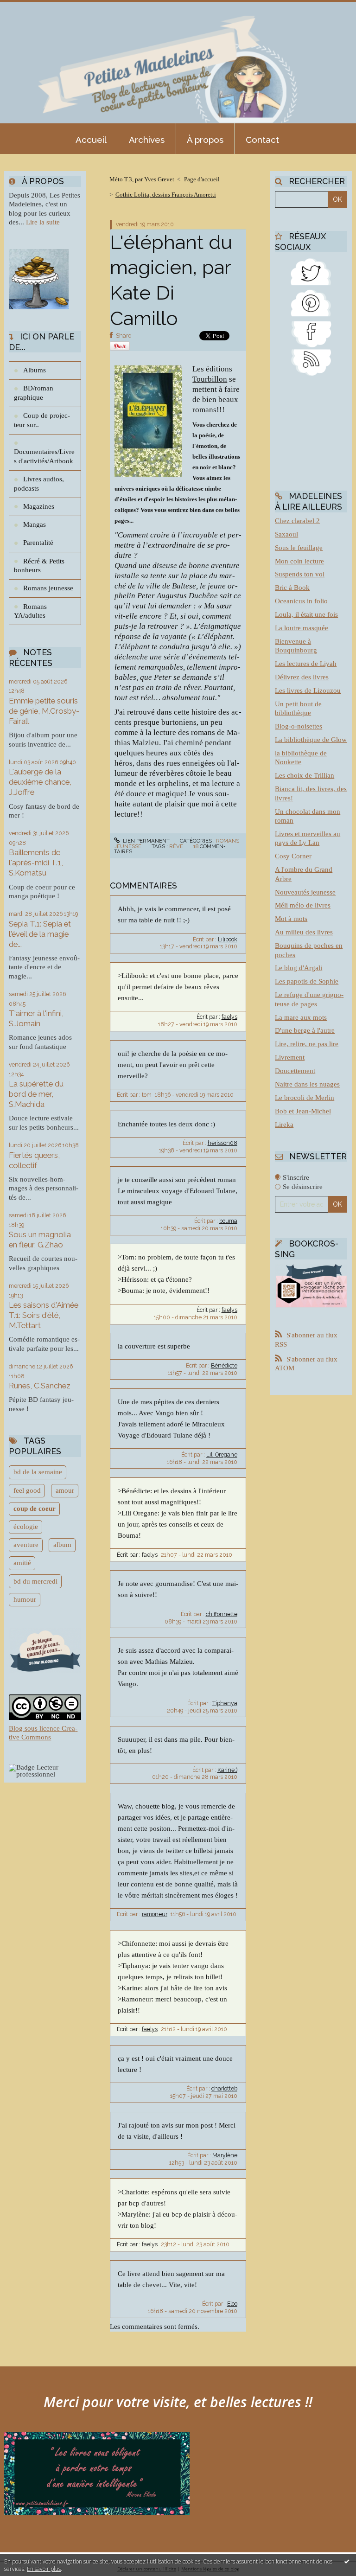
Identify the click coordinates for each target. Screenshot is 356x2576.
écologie (26, 1527)
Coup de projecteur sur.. (42, 420)
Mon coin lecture (299, 561)
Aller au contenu (30, 7)
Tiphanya (225, 1703)
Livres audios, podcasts (39, 484)
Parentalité (38, 543)
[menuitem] (91, 139)
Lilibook (228, 940)
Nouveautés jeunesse (305, 892)
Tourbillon (210, 379)
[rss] (311, 361)
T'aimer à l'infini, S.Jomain (36, 1018)
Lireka (284, 1125)
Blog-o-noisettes (299, 726)
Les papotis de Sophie (307, 981)
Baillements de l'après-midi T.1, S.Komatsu (36, 863)
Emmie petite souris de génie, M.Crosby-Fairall (44, 711)
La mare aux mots (301, 1017)
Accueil (91, 140)
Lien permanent (146, 841)
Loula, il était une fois (306, 614)
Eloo (232, 2304)
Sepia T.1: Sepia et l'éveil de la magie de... (40, 934)
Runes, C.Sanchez (40, 1386)
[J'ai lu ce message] (347, 2561)
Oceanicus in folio (301, 601)
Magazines (39, 506)
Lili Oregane (222, 1455)
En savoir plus (44, 2569)
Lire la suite (43, 222)
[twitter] (311, 271)
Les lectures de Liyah (306, 664)
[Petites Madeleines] (311, 333)
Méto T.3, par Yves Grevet (142, 179)
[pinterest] (311, 301)
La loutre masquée (302, 628)
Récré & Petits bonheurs (39, 566)
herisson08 (222, 1143)
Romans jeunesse (48, 588)
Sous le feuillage (299, 548)
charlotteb (224, 2089)
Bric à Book (292, 588)
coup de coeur (35, 1509)
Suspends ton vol (300, 574)
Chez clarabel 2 (297, 521)
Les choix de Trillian (305, 775)
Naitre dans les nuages (307, 1084)
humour (25, 1599)
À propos (205, 140)
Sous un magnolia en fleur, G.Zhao (40, 1240)
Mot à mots (291, 919)
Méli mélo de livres (303, 905)
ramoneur (155, 1914)
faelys (229, 1017)
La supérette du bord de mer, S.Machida (36, 1094)
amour (65, 1490)
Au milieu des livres (304, 932)
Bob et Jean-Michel (303, 1111)
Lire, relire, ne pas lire (307, 1044)
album (62, 1545)
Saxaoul (286, 534)
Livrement (290, 1057)
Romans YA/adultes (30, 611)
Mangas (35, 524)
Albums (35, 370)
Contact (262, 140)
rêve (176, 846)
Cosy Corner (293, 856)
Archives (147, 140)
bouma (228, 1221)
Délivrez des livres (302, 677)
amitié (22, 1563)
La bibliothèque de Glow (311, 740)
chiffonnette (222, 1614)
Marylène (225, 2155)
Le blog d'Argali (299, 968)
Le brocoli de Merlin (305, 1098)
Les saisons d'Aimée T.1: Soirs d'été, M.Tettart (44, 1315)
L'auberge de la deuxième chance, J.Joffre (40, 782)
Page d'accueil (202, 179)
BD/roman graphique (34, 393)
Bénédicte (224, 1366)
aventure (26, 1545)
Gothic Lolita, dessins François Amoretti (166, 195)
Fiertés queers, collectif (34, 1160)
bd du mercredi (35, 1581)
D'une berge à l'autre (305, 1030)
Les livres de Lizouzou (308, 690)
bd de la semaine (38, 1472)
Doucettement (295, 1071)
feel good (27, 1490)
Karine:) (227, 1770)
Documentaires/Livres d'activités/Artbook (44, 456)
